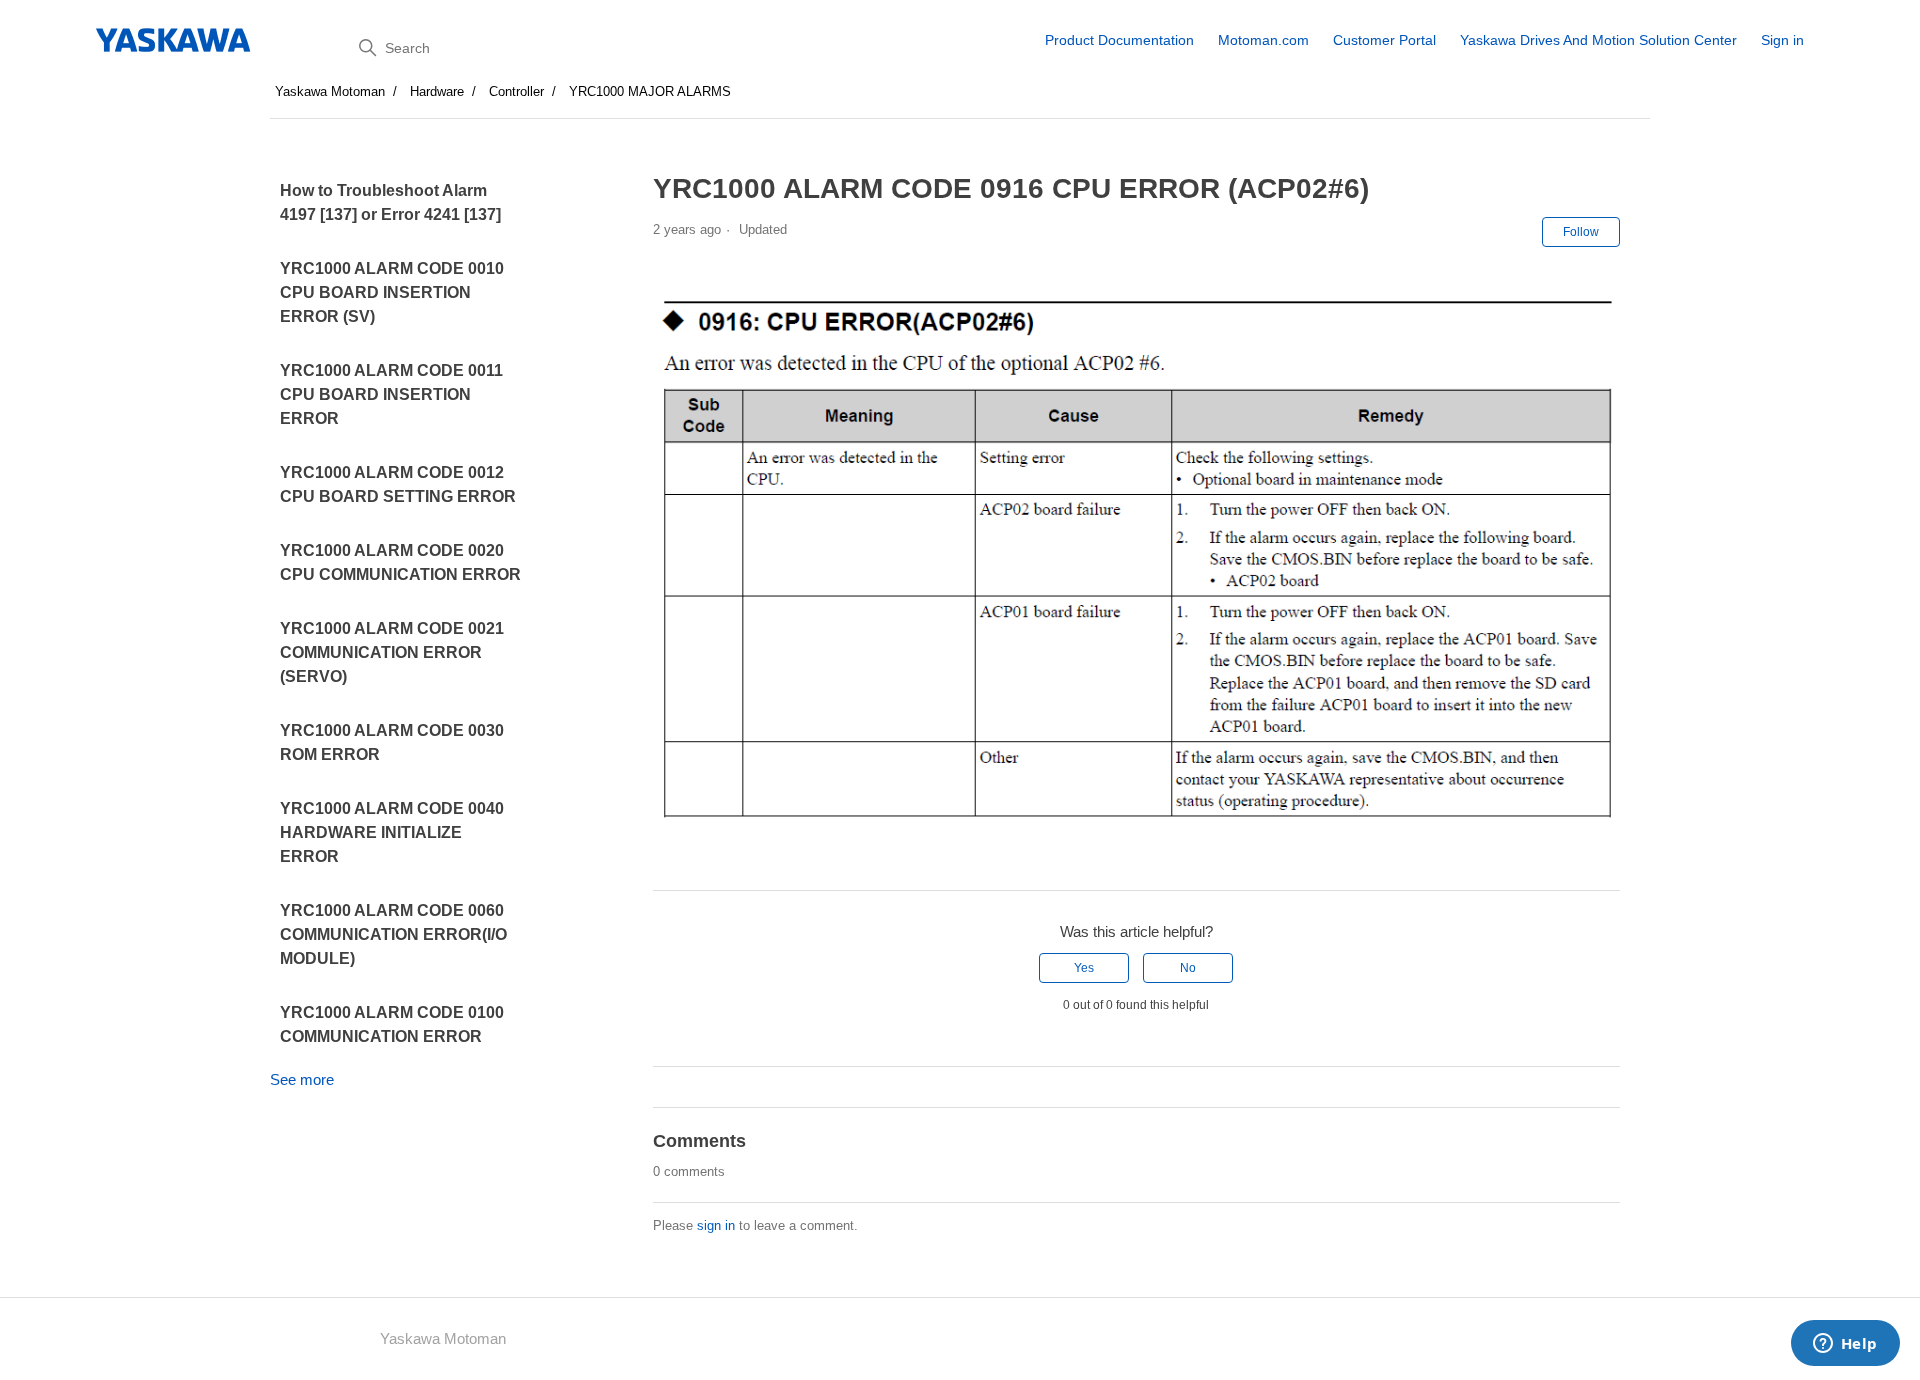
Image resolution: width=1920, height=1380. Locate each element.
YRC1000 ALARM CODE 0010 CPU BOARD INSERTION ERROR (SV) (392, 292)
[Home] (174, 40)
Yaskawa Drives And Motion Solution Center (1598, 40)
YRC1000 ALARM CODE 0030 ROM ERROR (392, 742)
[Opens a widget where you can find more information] (1845, 1345)
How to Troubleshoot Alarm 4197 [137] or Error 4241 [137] (390, 202)
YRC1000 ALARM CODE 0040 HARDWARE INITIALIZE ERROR (392, 832)
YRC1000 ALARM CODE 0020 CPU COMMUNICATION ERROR (400, 562)
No (1188, 968)
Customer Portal (1384, 40)
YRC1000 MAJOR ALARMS (650, 91)
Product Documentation (1119, 40)
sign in (716, 1225)
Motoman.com (1263, 40)
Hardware (437, 91)
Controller (516, 91)
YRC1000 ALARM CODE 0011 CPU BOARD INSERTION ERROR (391, 394)
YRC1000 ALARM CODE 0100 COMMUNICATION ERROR (392, 1024)
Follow (1581, 232)
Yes (1084, 968)
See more (302, 1079)
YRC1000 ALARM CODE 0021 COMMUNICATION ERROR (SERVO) (392, 652)
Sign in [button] (1782, 40)
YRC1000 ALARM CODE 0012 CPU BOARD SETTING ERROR (398, 484)
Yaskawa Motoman (330, 91)
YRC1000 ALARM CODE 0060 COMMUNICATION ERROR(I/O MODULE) (393, 934)
